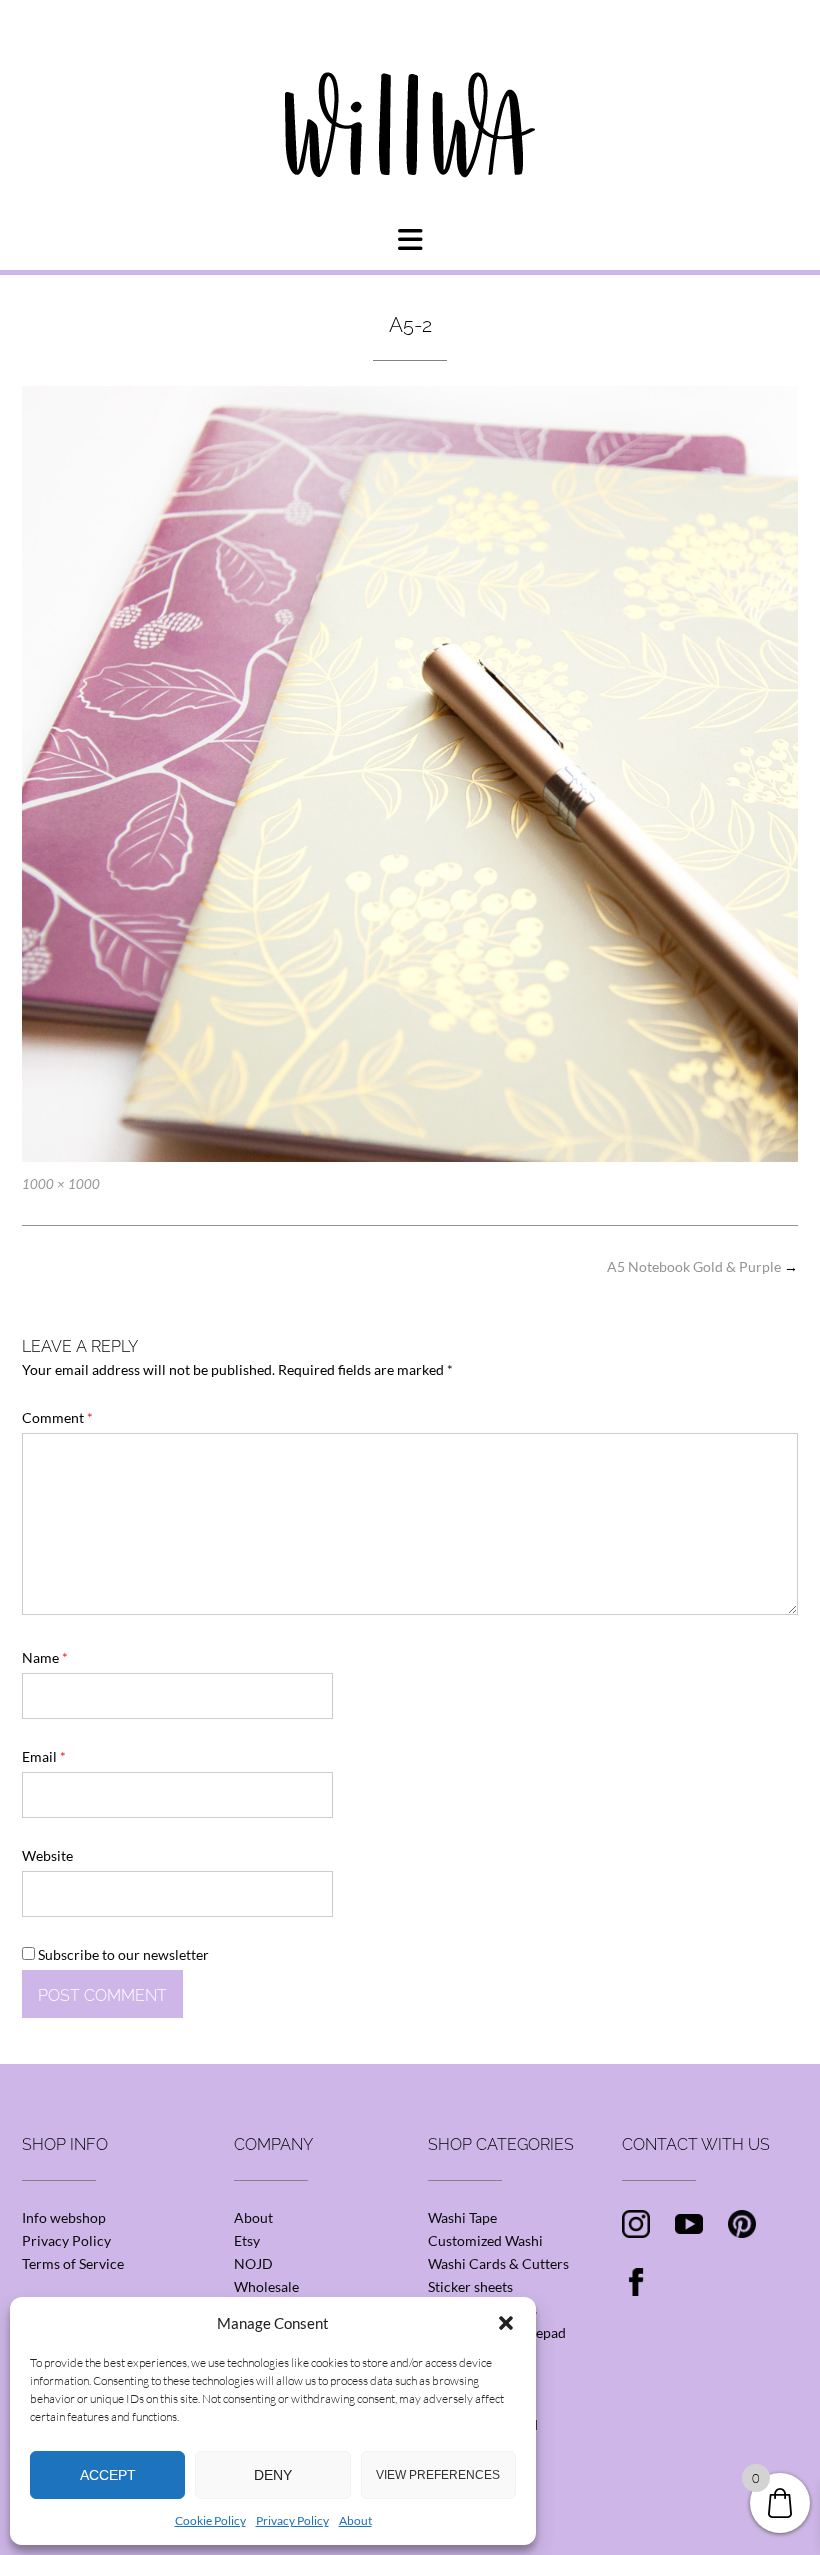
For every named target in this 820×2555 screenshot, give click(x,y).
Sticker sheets (470, 2286)
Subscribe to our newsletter (122, 1954)
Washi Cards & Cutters (498, 2263)
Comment (57, 1417)
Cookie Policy (210, 2520)
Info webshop (64, 2217)
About (355, 2520)
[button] (506, 2323)
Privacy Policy (292, 2520)
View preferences (438, 2475)
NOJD (253, 2263)
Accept (108, 2475)
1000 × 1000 (61, 1184)
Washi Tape (462, 2217)
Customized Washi (485, 2240)
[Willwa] (410, 93)
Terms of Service (73, 2263)
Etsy (247, 2240)
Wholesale (266, 2286)
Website (47, 1855)
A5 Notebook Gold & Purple (702, 1266)
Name (45, 1657)
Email (44, 1756)
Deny (273, 2475)
